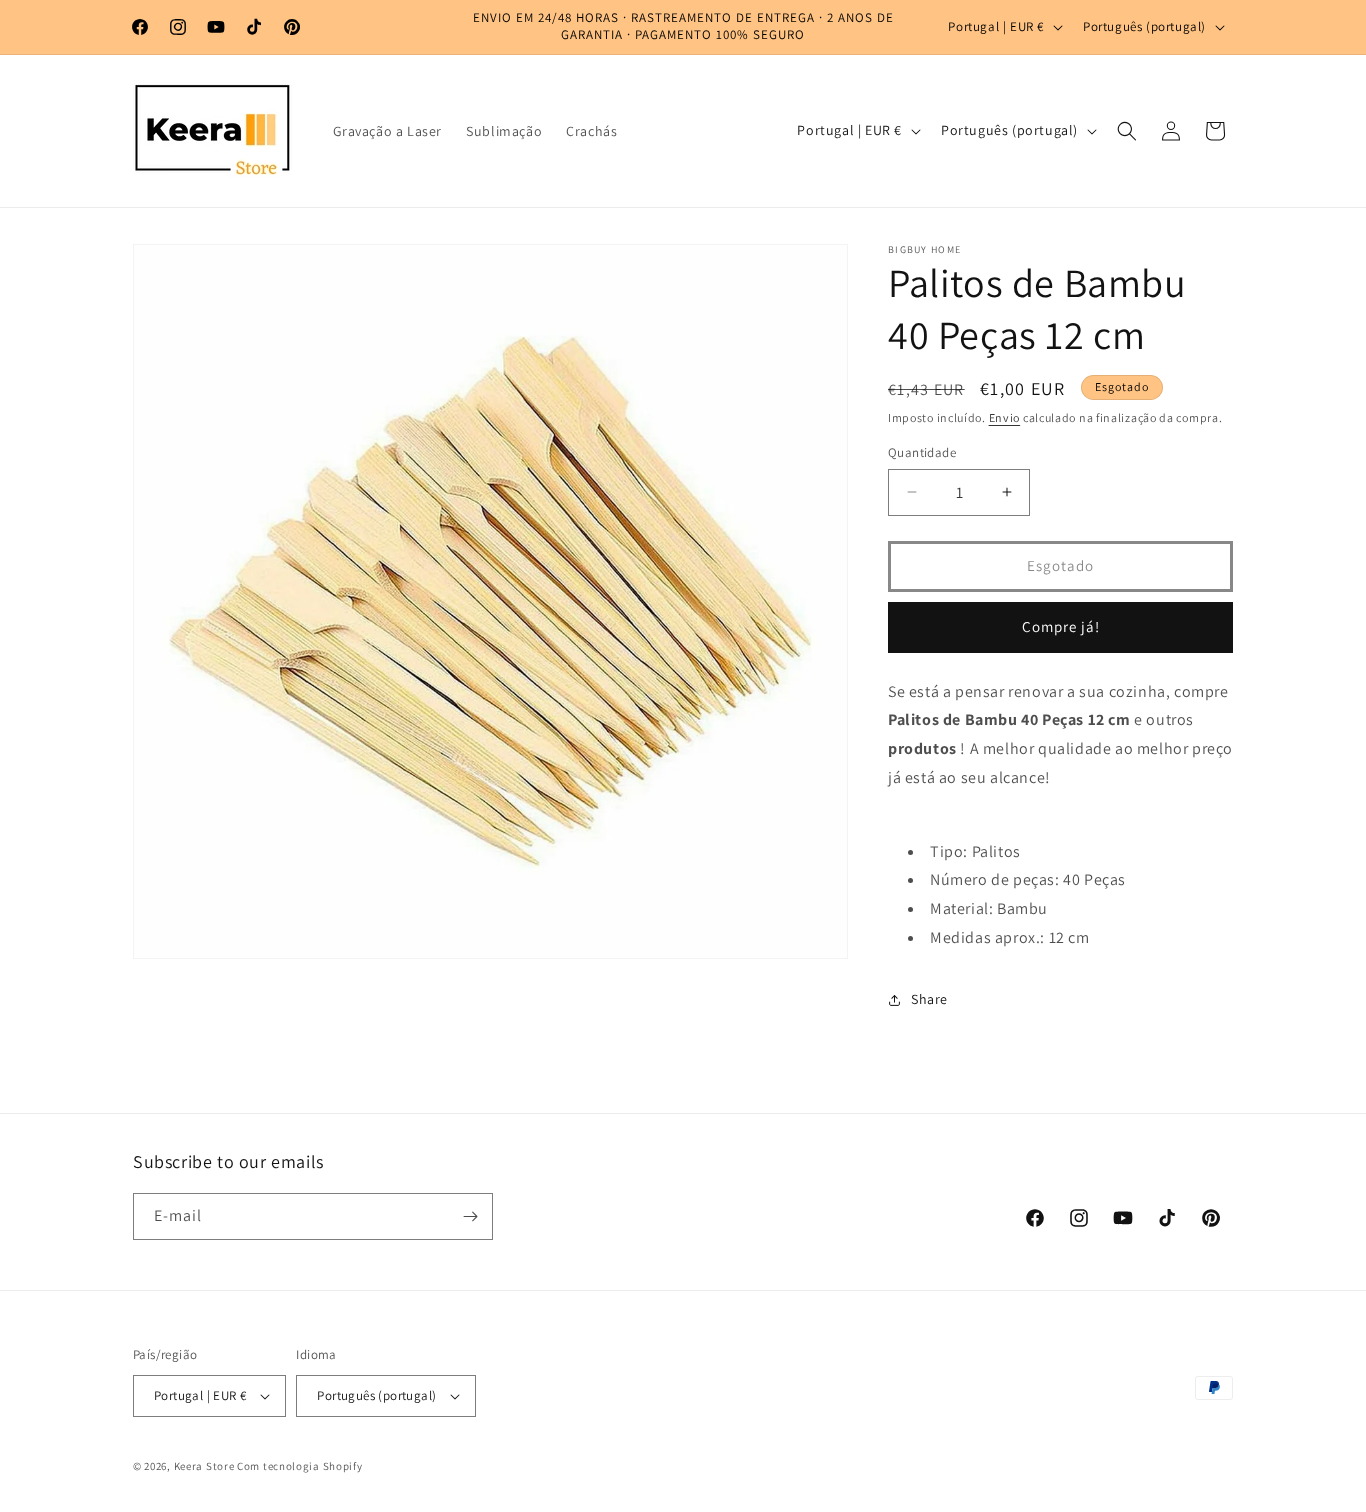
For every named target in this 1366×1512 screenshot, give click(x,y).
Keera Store (204, 1466)
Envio (1005, 417)
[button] (1127, 131)
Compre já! (1061, 626)
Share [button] (929, 999)
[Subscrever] (470, 1216)
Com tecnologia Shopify (299, 1466)
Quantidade (922, 452)
